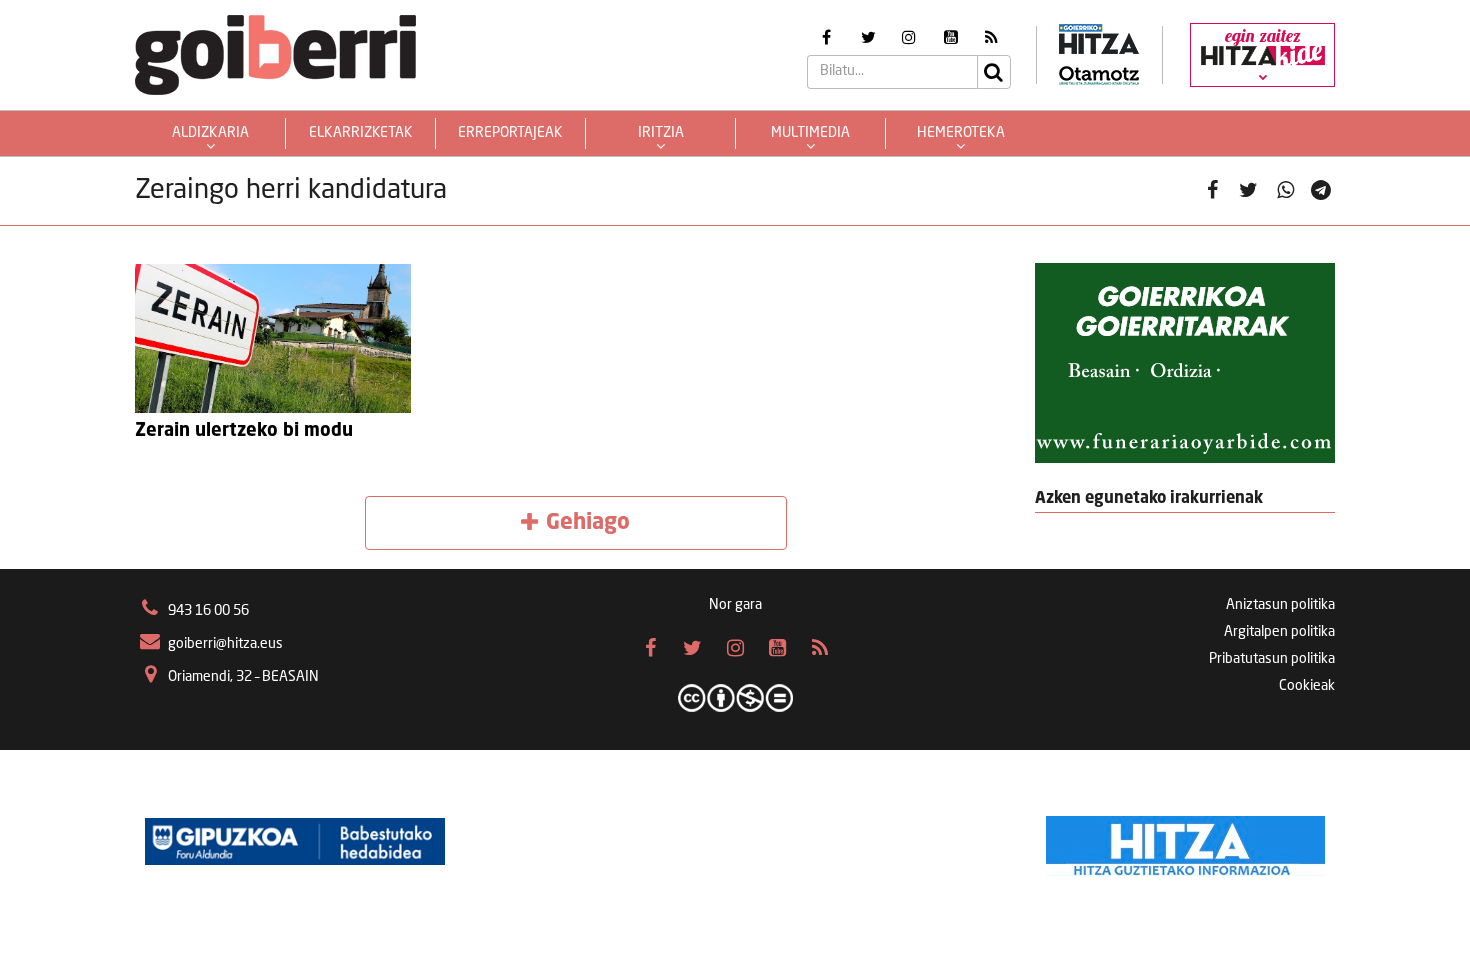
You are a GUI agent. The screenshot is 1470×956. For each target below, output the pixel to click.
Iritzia (661, 133)
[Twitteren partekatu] (1248, 191)
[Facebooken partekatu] (1212, 191)
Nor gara (735, 605)
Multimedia (810, 133)
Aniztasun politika (1280, 605)
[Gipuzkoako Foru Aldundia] (295, 841)
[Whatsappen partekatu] (1285, 191)
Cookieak (1307, 686)
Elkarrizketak (361, 133)
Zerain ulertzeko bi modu (244, 431)
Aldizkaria (210, 133)
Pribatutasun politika (1272, 659)
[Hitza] (1185, 841)
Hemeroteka (961, 133)
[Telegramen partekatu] (1321, 191)
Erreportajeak (510, 133)
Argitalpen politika (1279, 632)
